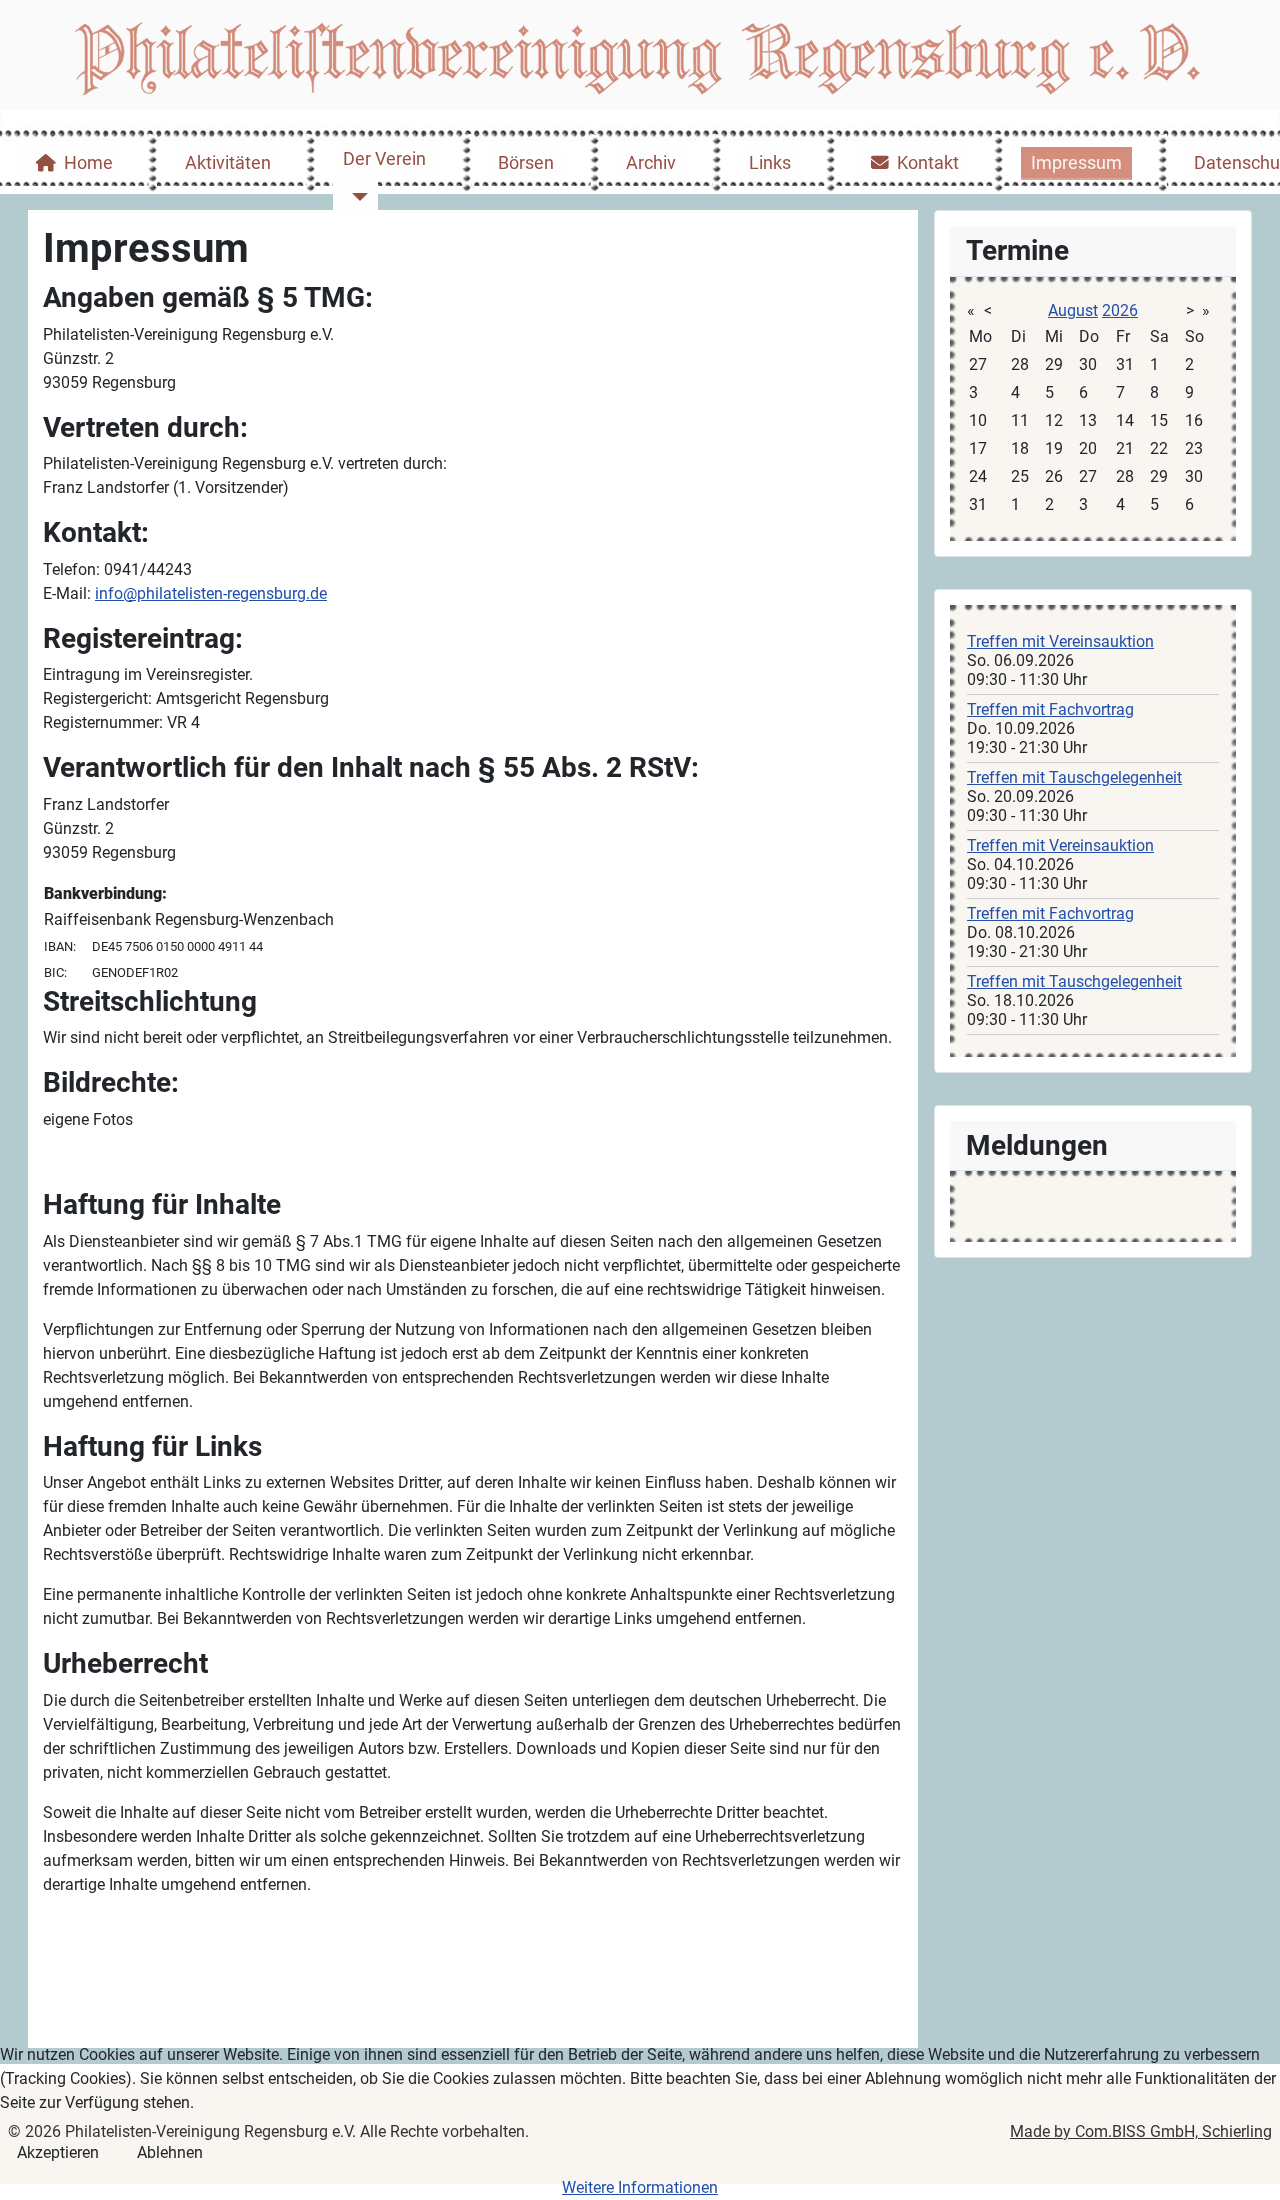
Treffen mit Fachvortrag (1050, 709)
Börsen (526, 163)
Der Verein (384, 159)
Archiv (651, 163)
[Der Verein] (355, 196)
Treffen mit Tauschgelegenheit (1074, 777)
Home (88, 163)
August (1073, 310)
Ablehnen (170, 2152)
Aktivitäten (228, 163)
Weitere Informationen (640, 2187)
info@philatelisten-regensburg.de (211, 593)
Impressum (1076, 163)
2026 (1120, 310)
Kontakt (928, 163)
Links (770, 163)
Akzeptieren (58, 2152)
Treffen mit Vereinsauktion (1060, 641)
